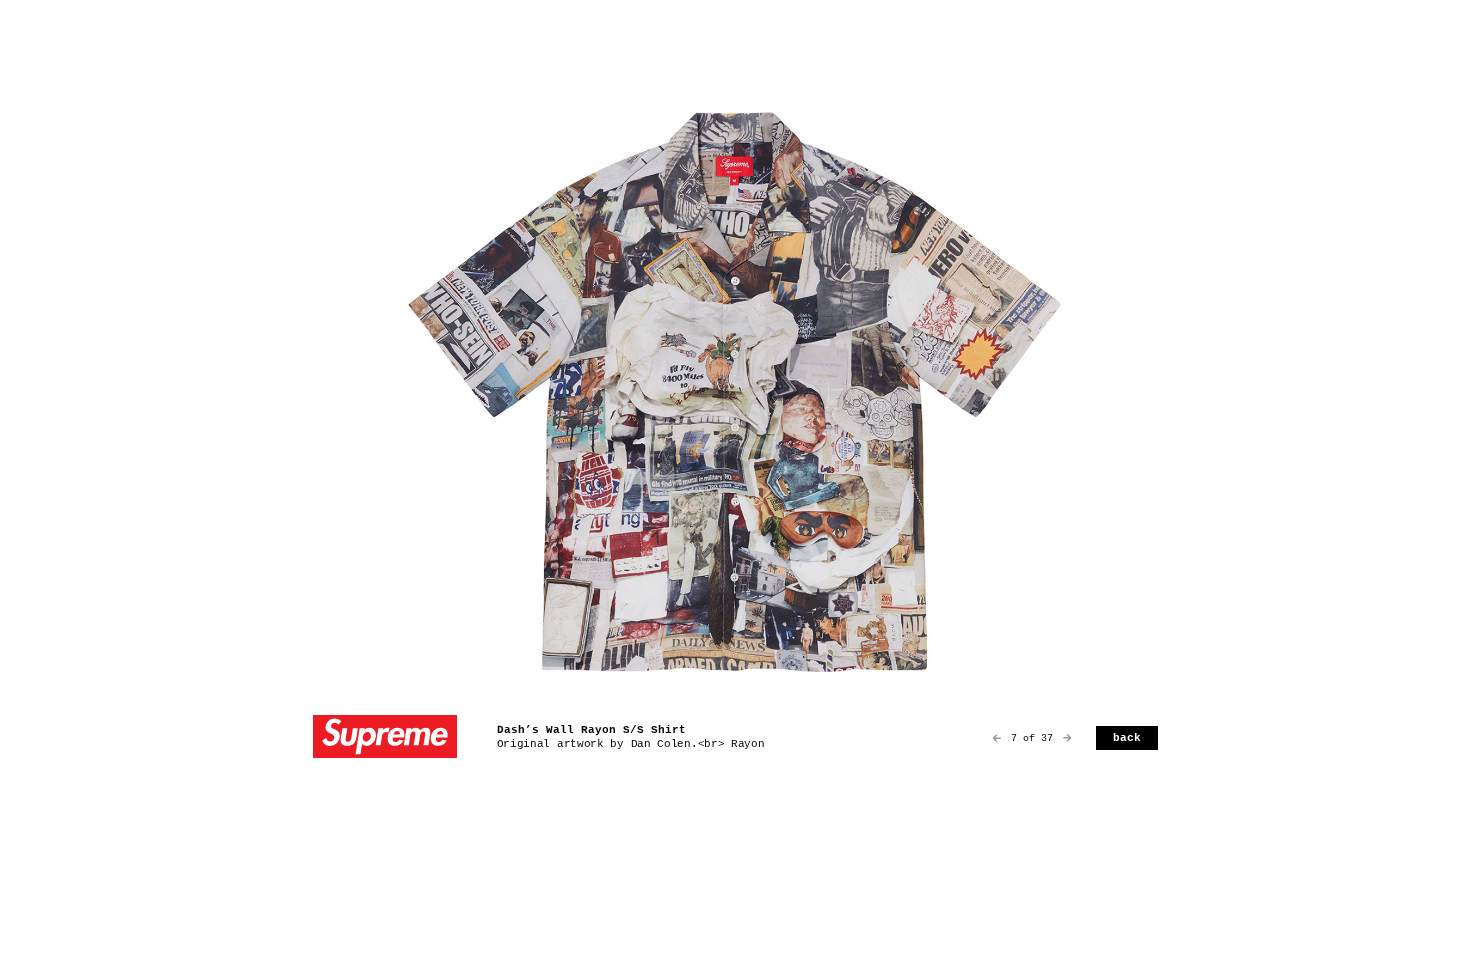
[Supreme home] (385, 738)
